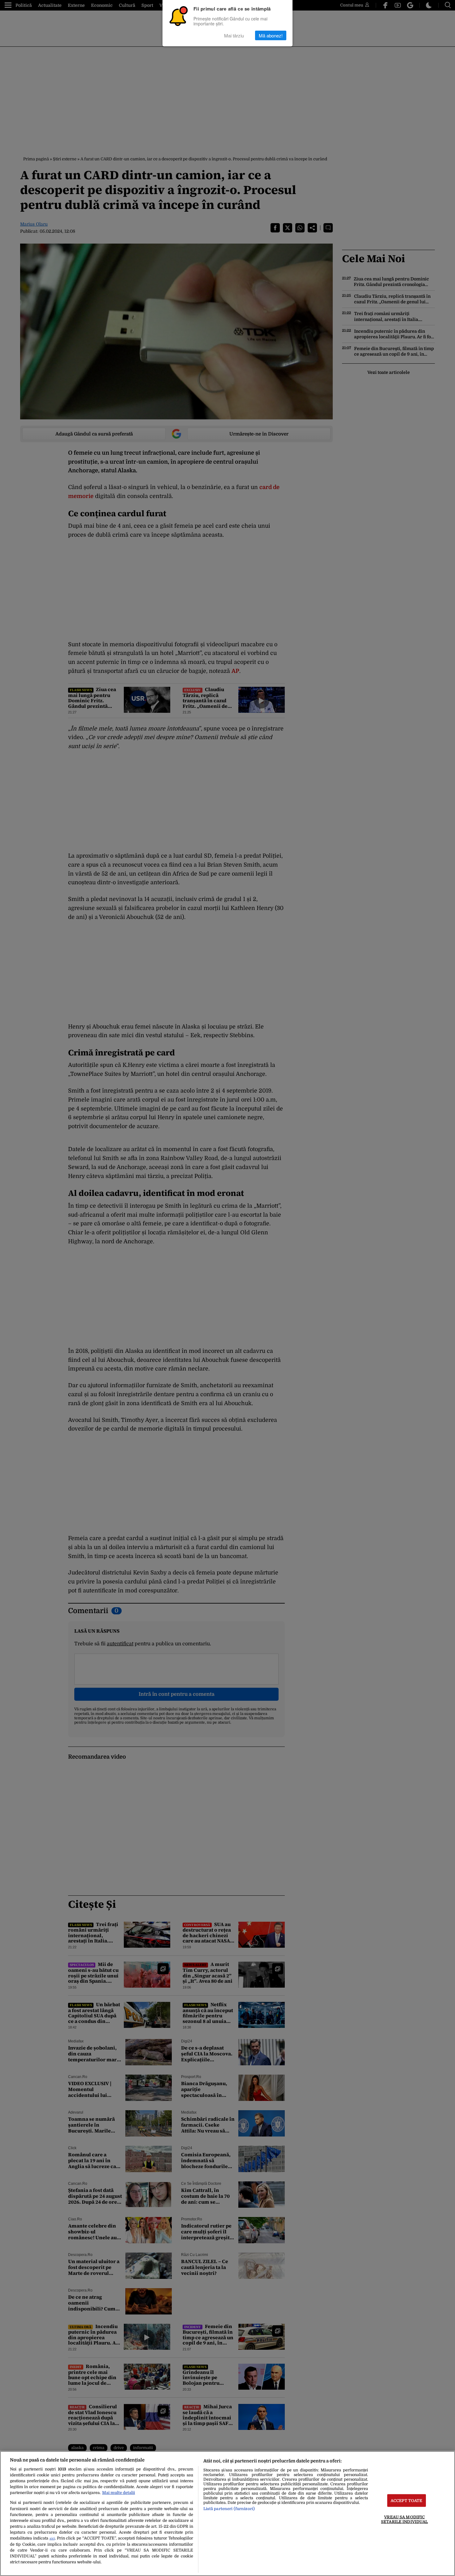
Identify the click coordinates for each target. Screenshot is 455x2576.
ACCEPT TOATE (407, 2501)
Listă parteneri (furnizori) (229, 2509)
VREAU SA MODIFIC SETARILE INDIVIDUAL (404, 2519)
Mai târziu (234, 35)
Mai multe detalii (119, 2493)
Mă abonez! (271, 35)
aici (52, 2538)
